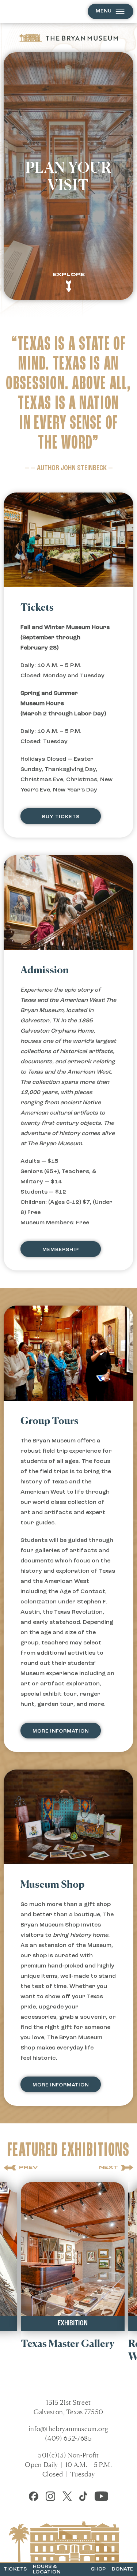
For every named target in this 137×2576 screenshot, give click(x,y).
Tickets (15, 2569)
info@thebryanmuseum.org (69, 2429)
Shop (98, 2569)
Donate (123, 2569)
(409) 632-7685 (68, 2438)
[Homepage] (69, 38)
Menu (104, 11)
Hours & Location (47, 2569)
